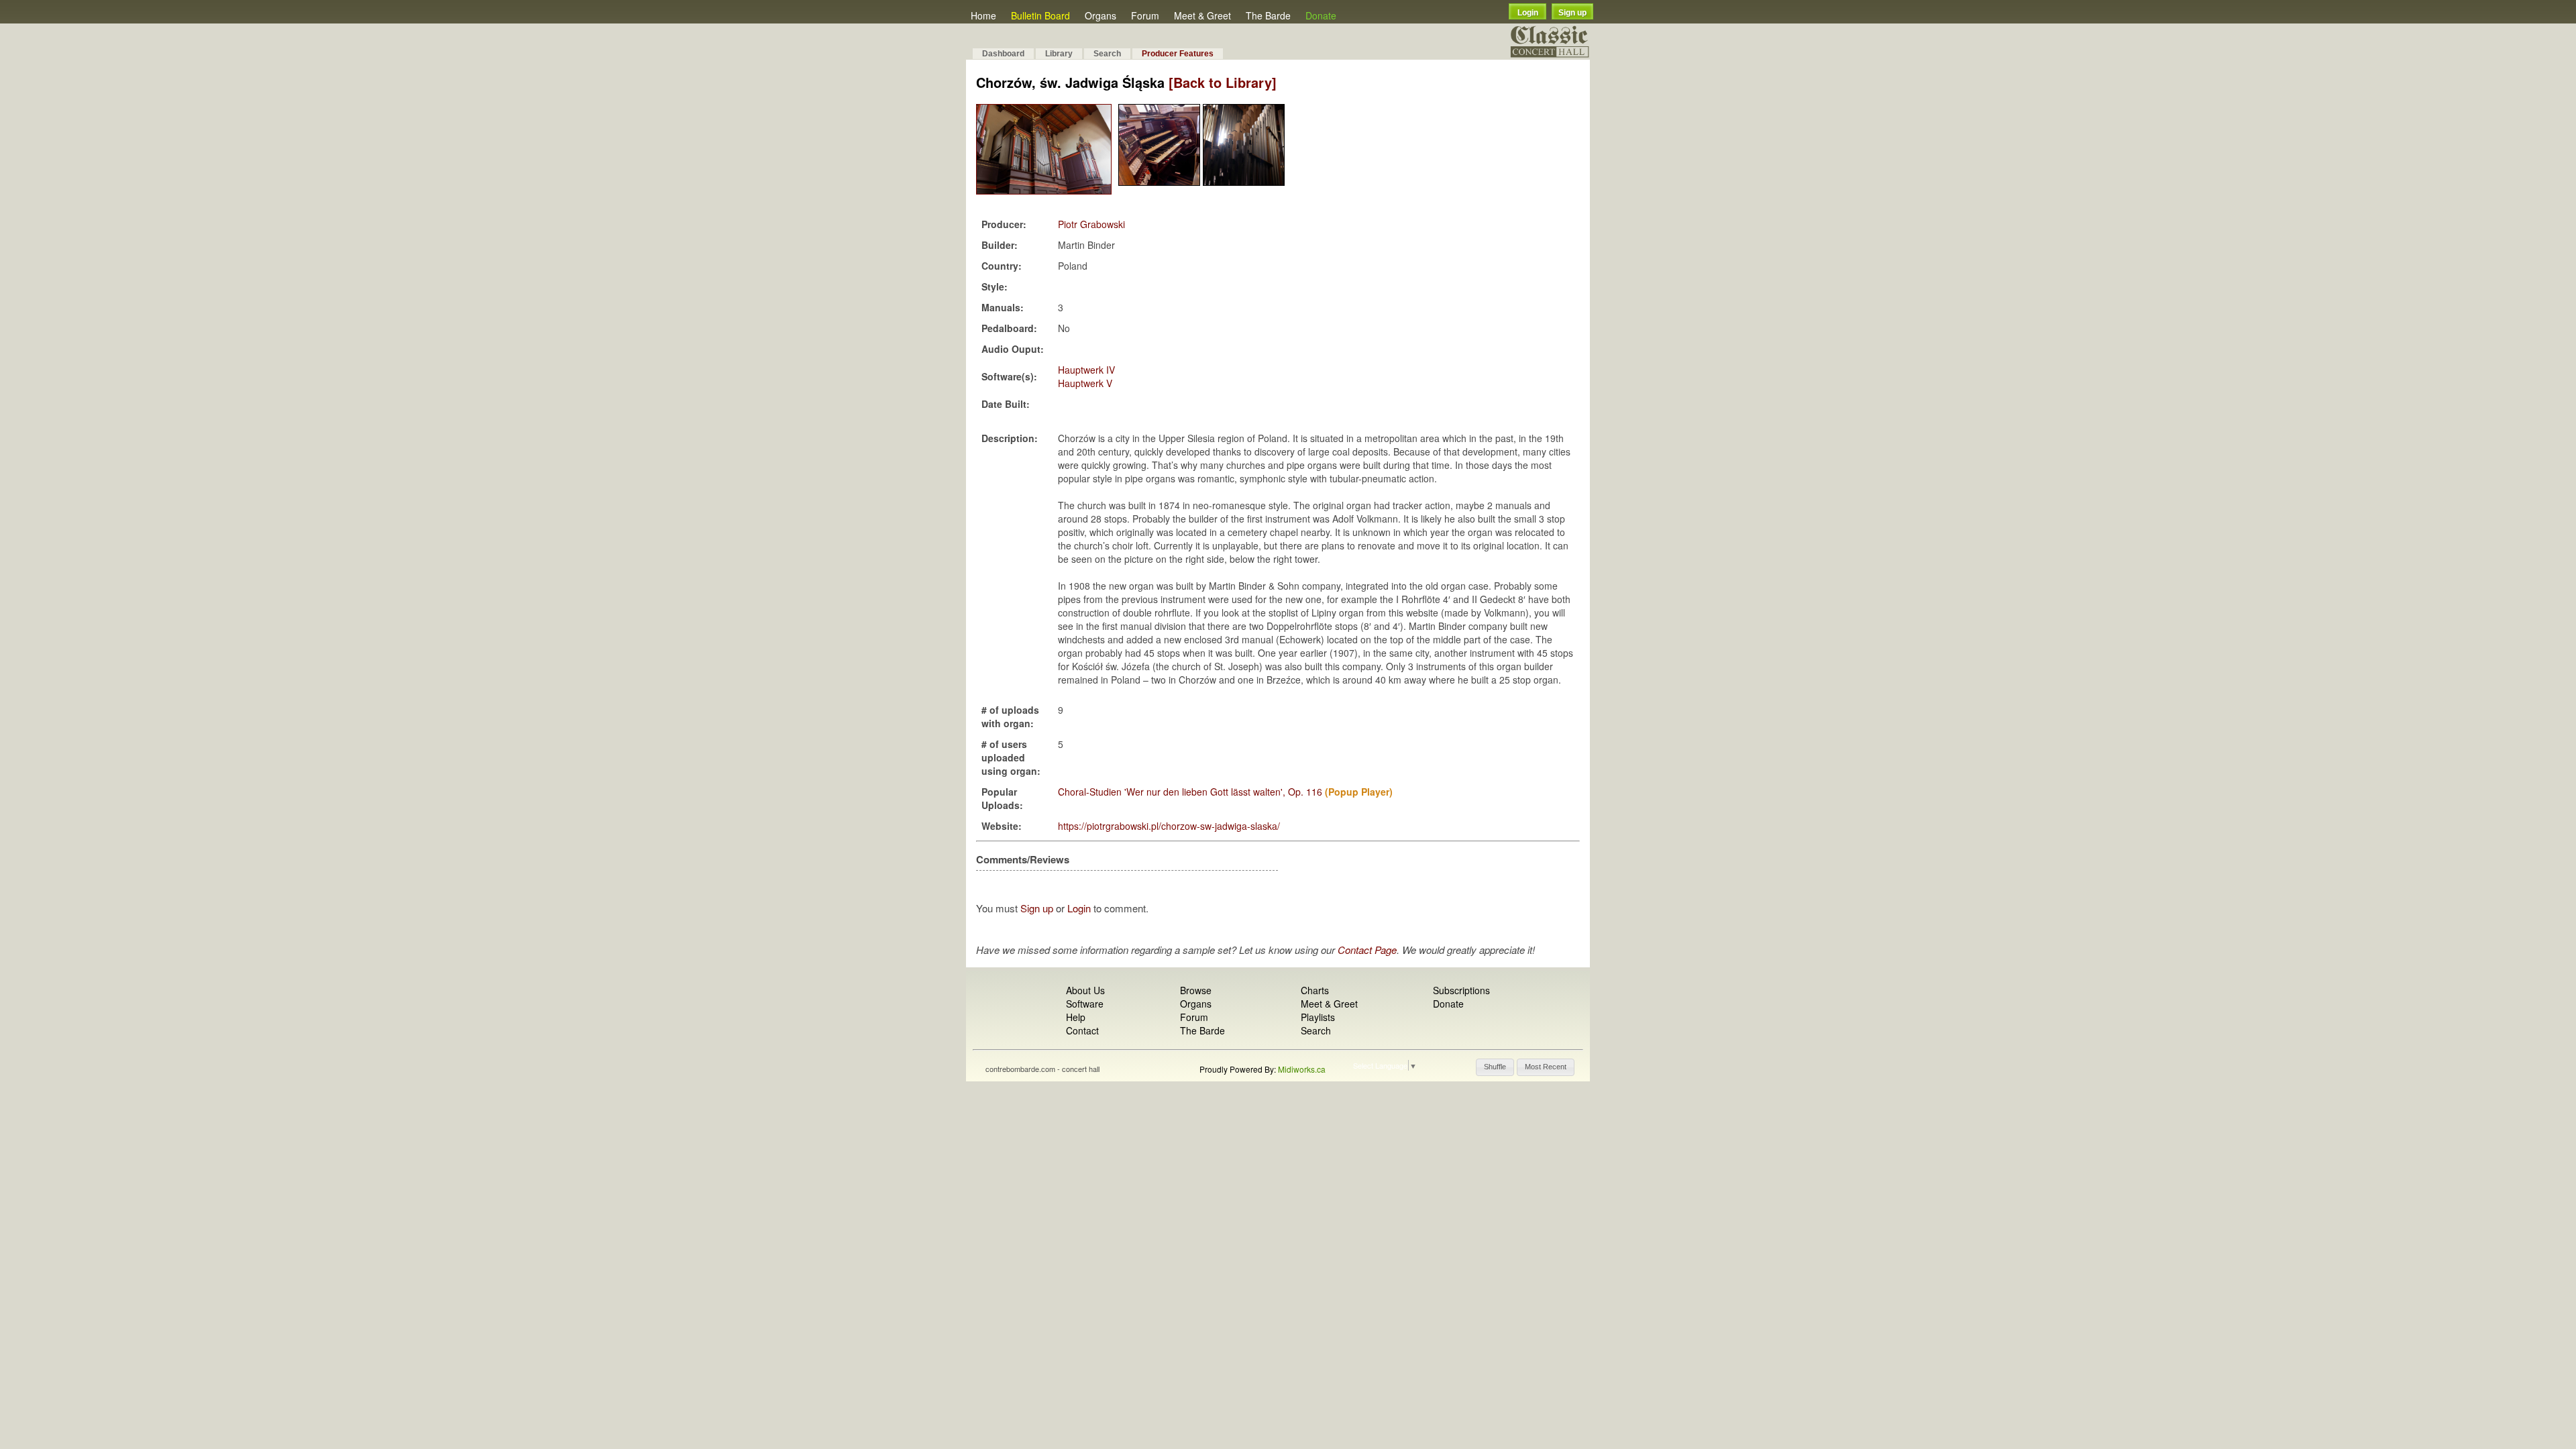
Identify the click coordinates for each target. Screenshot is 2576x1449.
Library (1059, 54)
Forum (1145, 15)
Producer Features (1178, 54)
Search (1107, 54)
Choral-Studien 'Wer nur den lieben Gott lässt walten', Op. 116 (1190, 792)
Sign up (1572, 13)
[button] (1495, 1067)
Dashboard (1003, 54)
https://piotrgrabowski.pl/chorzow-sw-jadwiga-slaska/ (1169, 826)
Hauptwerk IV (1086, 370)
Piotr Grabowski (1091, 224)
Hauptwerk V (1085, 383)
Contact (1082, 1030)
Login (1528, 13)
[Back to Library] (1223, 82)
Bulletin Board (1040, 15)
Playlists (1318, 1017)
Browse (1196, 990)
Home (983, 15)
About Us (1085, 990)
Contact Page (1367, 950)
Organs (1101, 15)
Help (1076, 1017)
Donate (1321, 15)
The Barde (1268, 15)
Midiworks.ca (1302, 1069)
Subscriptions (1461, 990)
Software (1085, 1004)
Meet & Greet (1202, 15)
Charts (1315, 990)
